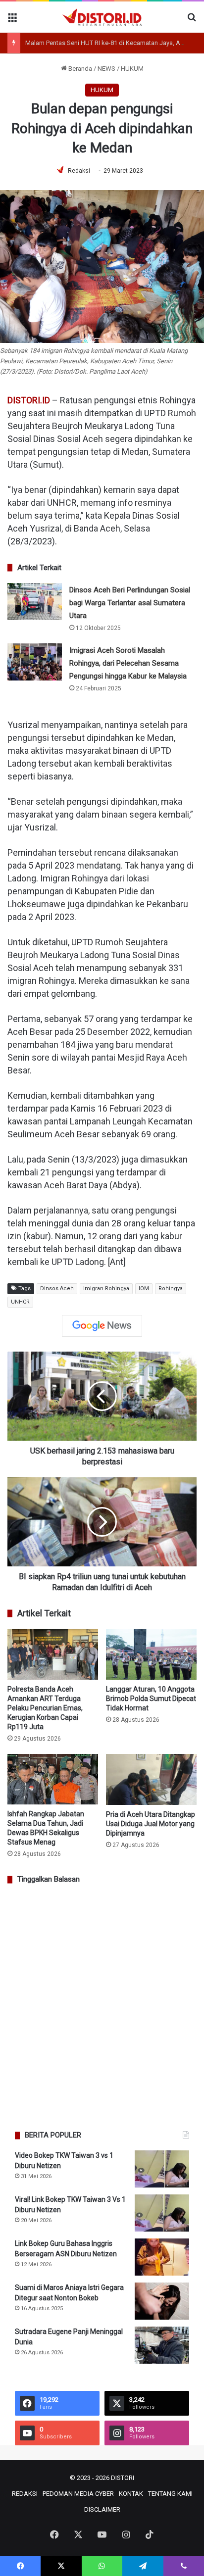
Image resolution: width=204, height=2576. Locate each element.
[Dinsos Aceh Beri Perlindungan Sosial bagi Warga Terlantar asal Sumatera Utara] (35, 602)
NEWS (106, 69)
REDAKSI (25, 2494)
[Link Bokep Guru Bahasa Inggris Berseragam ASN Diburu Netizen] (162, 2257)
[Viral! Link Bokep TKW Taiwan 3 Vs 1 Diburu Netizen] (162, 2213)
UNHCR (20, 1302)
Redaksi (79, 171)
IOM (144, 1288)
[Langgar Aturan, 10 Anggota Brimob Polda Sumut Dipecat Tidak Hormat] (151, 1654)
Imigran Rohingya (106, 1288)
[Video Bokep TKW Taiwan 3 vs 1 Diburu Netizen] (162, 2169)
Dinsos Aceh (57, 1288)
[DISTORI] (102, 17)
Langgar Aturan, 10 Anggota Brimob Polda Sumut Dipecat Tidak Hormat (151, 1699)
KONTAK (131, 2494)
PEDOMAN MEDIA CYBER (78, 2494)
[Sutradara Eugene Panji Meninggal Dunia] (162, 2345)
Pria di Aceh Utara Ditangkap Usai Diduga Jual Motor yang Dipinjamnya (151, 1824)
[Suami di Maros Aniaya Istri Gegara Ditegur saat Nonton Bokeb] (162, 2301)
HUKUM (132, 69)
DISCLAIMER (102, 2509)
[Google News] (102, 1326)
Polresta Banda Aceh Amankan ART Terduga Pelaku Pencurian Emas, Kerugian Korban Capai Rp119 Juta (45, 1708)
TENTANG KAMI (170, 2494)
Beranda (79, 69)
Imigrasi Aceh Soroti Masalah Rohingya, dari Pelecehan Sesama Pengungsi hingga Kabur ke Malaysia (128, 663)
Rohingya (171, 1288)
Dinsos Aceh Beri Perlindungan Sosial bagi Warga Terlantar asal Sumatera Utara (130, 603)
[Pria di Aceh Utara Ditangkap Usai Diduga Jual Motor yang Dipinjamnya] (151, 1779)
